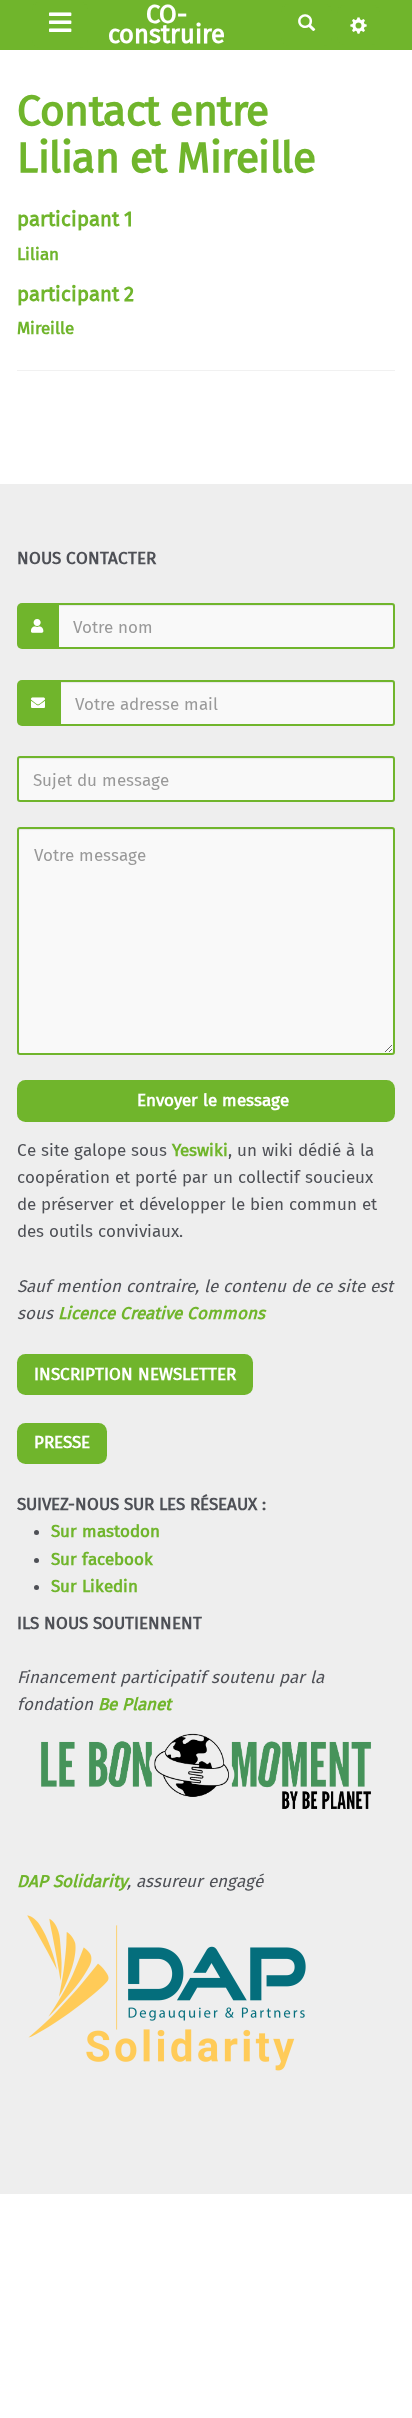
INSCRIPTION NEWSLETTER (135, 1374)
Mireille (45, 328)
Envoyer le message (210, 1100)
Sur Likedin (94, 1586)
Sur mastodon (105, 1531)
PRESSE (62, 1442)
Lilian (38, 254)
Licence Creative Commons (161, 1313)
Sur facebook (102, 1559)
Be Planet (134, 1704)
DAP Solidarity (72, 1881)
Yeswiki (200, 1150)
